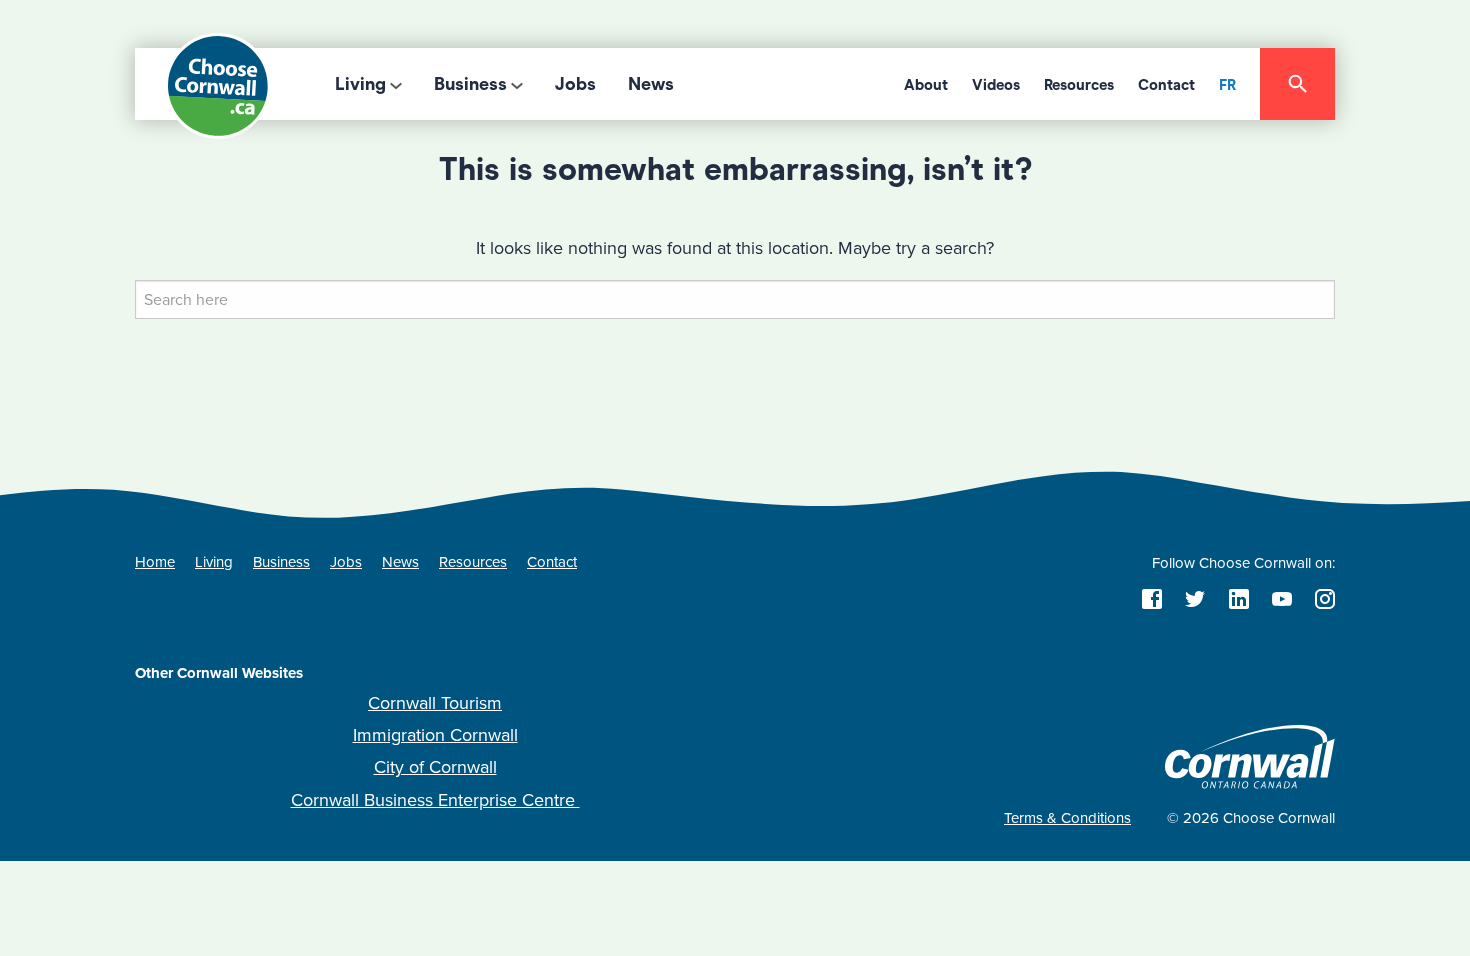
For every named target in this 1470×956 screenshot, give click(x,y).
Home (155, 562)
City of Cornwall (435, 767)
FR (1227, 85)
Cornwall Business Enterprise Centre (435, 800)
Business (470, 84)
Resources (1079, 85)
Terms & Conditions (1067, 818)
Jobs (575, 84)
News (651, 84)
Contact (1166, 85)
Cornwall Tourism (435, 703)
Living (360, 84)
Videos (996, 85)
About (926, 85)
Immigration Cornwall (435, 735)
